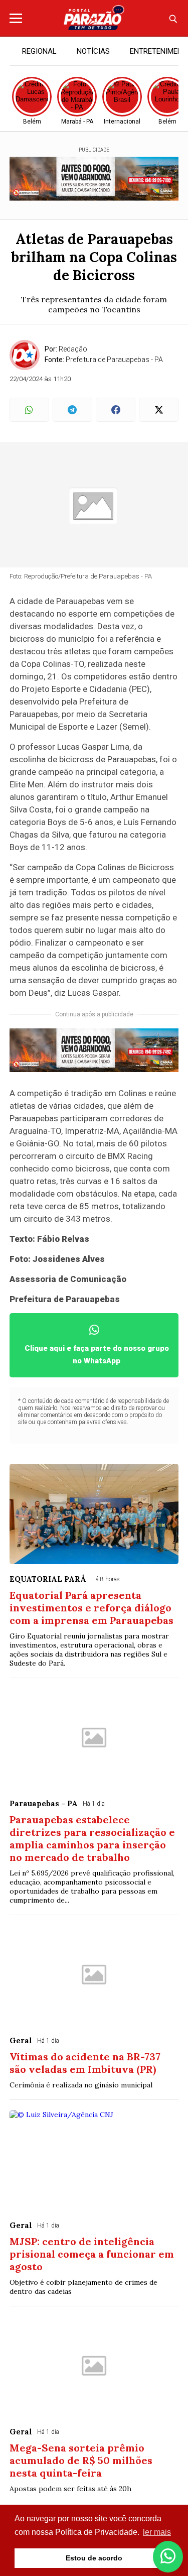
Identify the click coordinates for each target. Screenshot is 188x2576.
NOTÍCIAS (93, 51)
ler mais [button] (157, 2532)
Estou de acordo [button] (94, 2558)
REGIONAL (39, 51)
